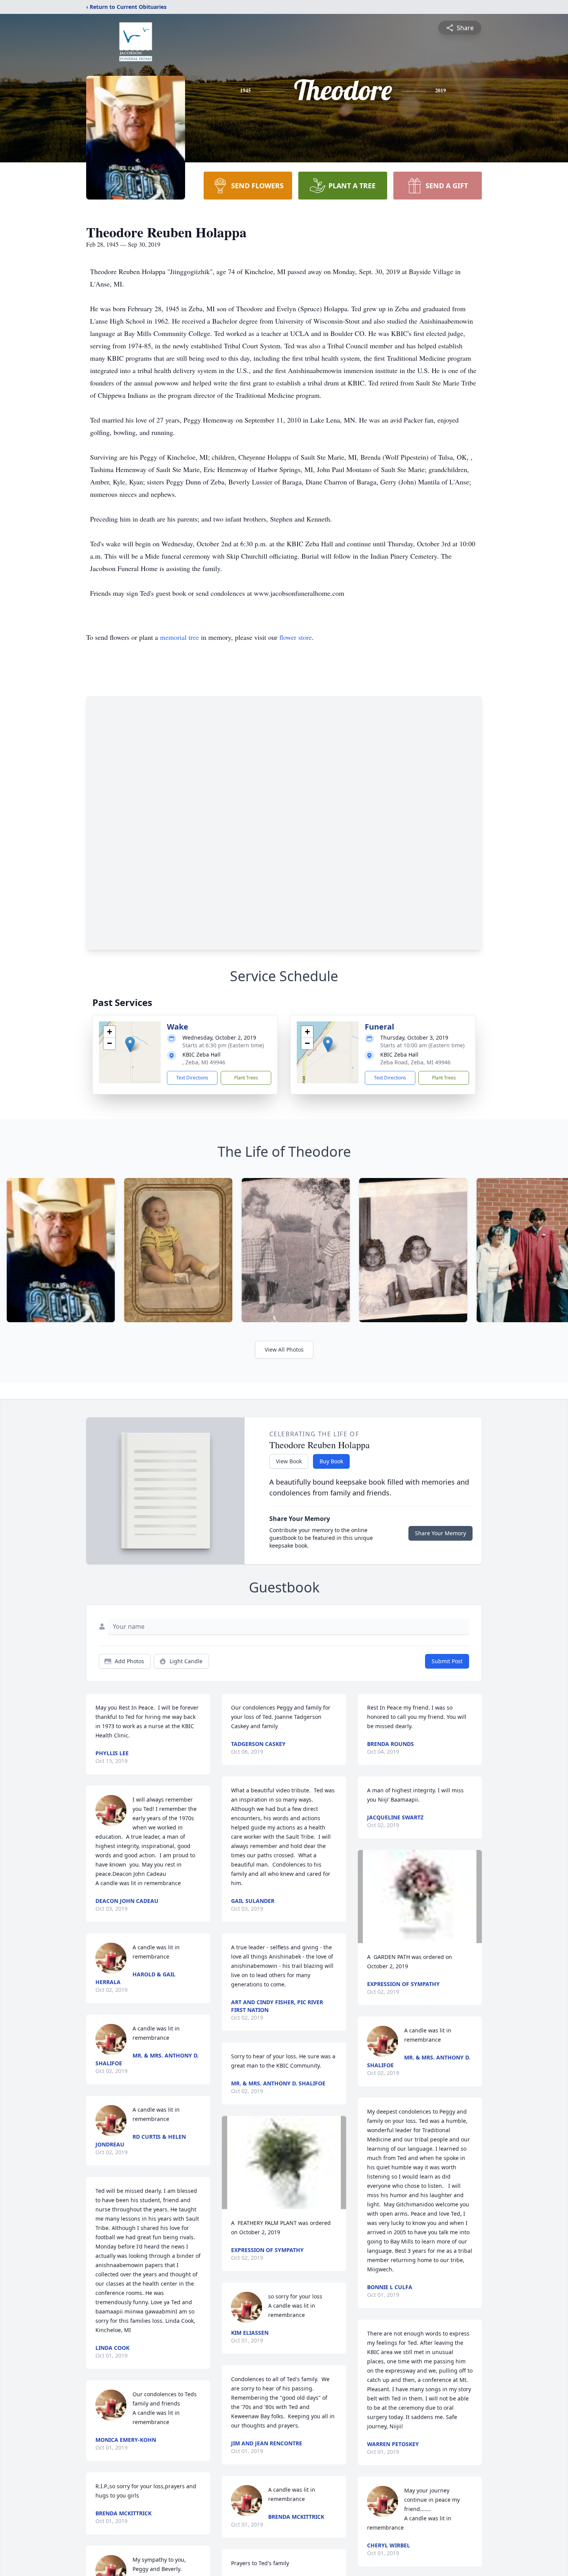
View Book (289, 1461)
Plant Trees (246, 1078)
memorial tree (179, 637)
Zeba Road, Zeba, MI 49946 (415, 1062)
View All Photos (284, 1349)
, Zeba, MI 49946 (204, 1062)
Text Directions (192, 1078)
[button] (130, 1044)
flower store (296, 637)
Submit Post (447, 1661)
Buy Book (331, 1461)
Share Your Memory (440, 1533)
